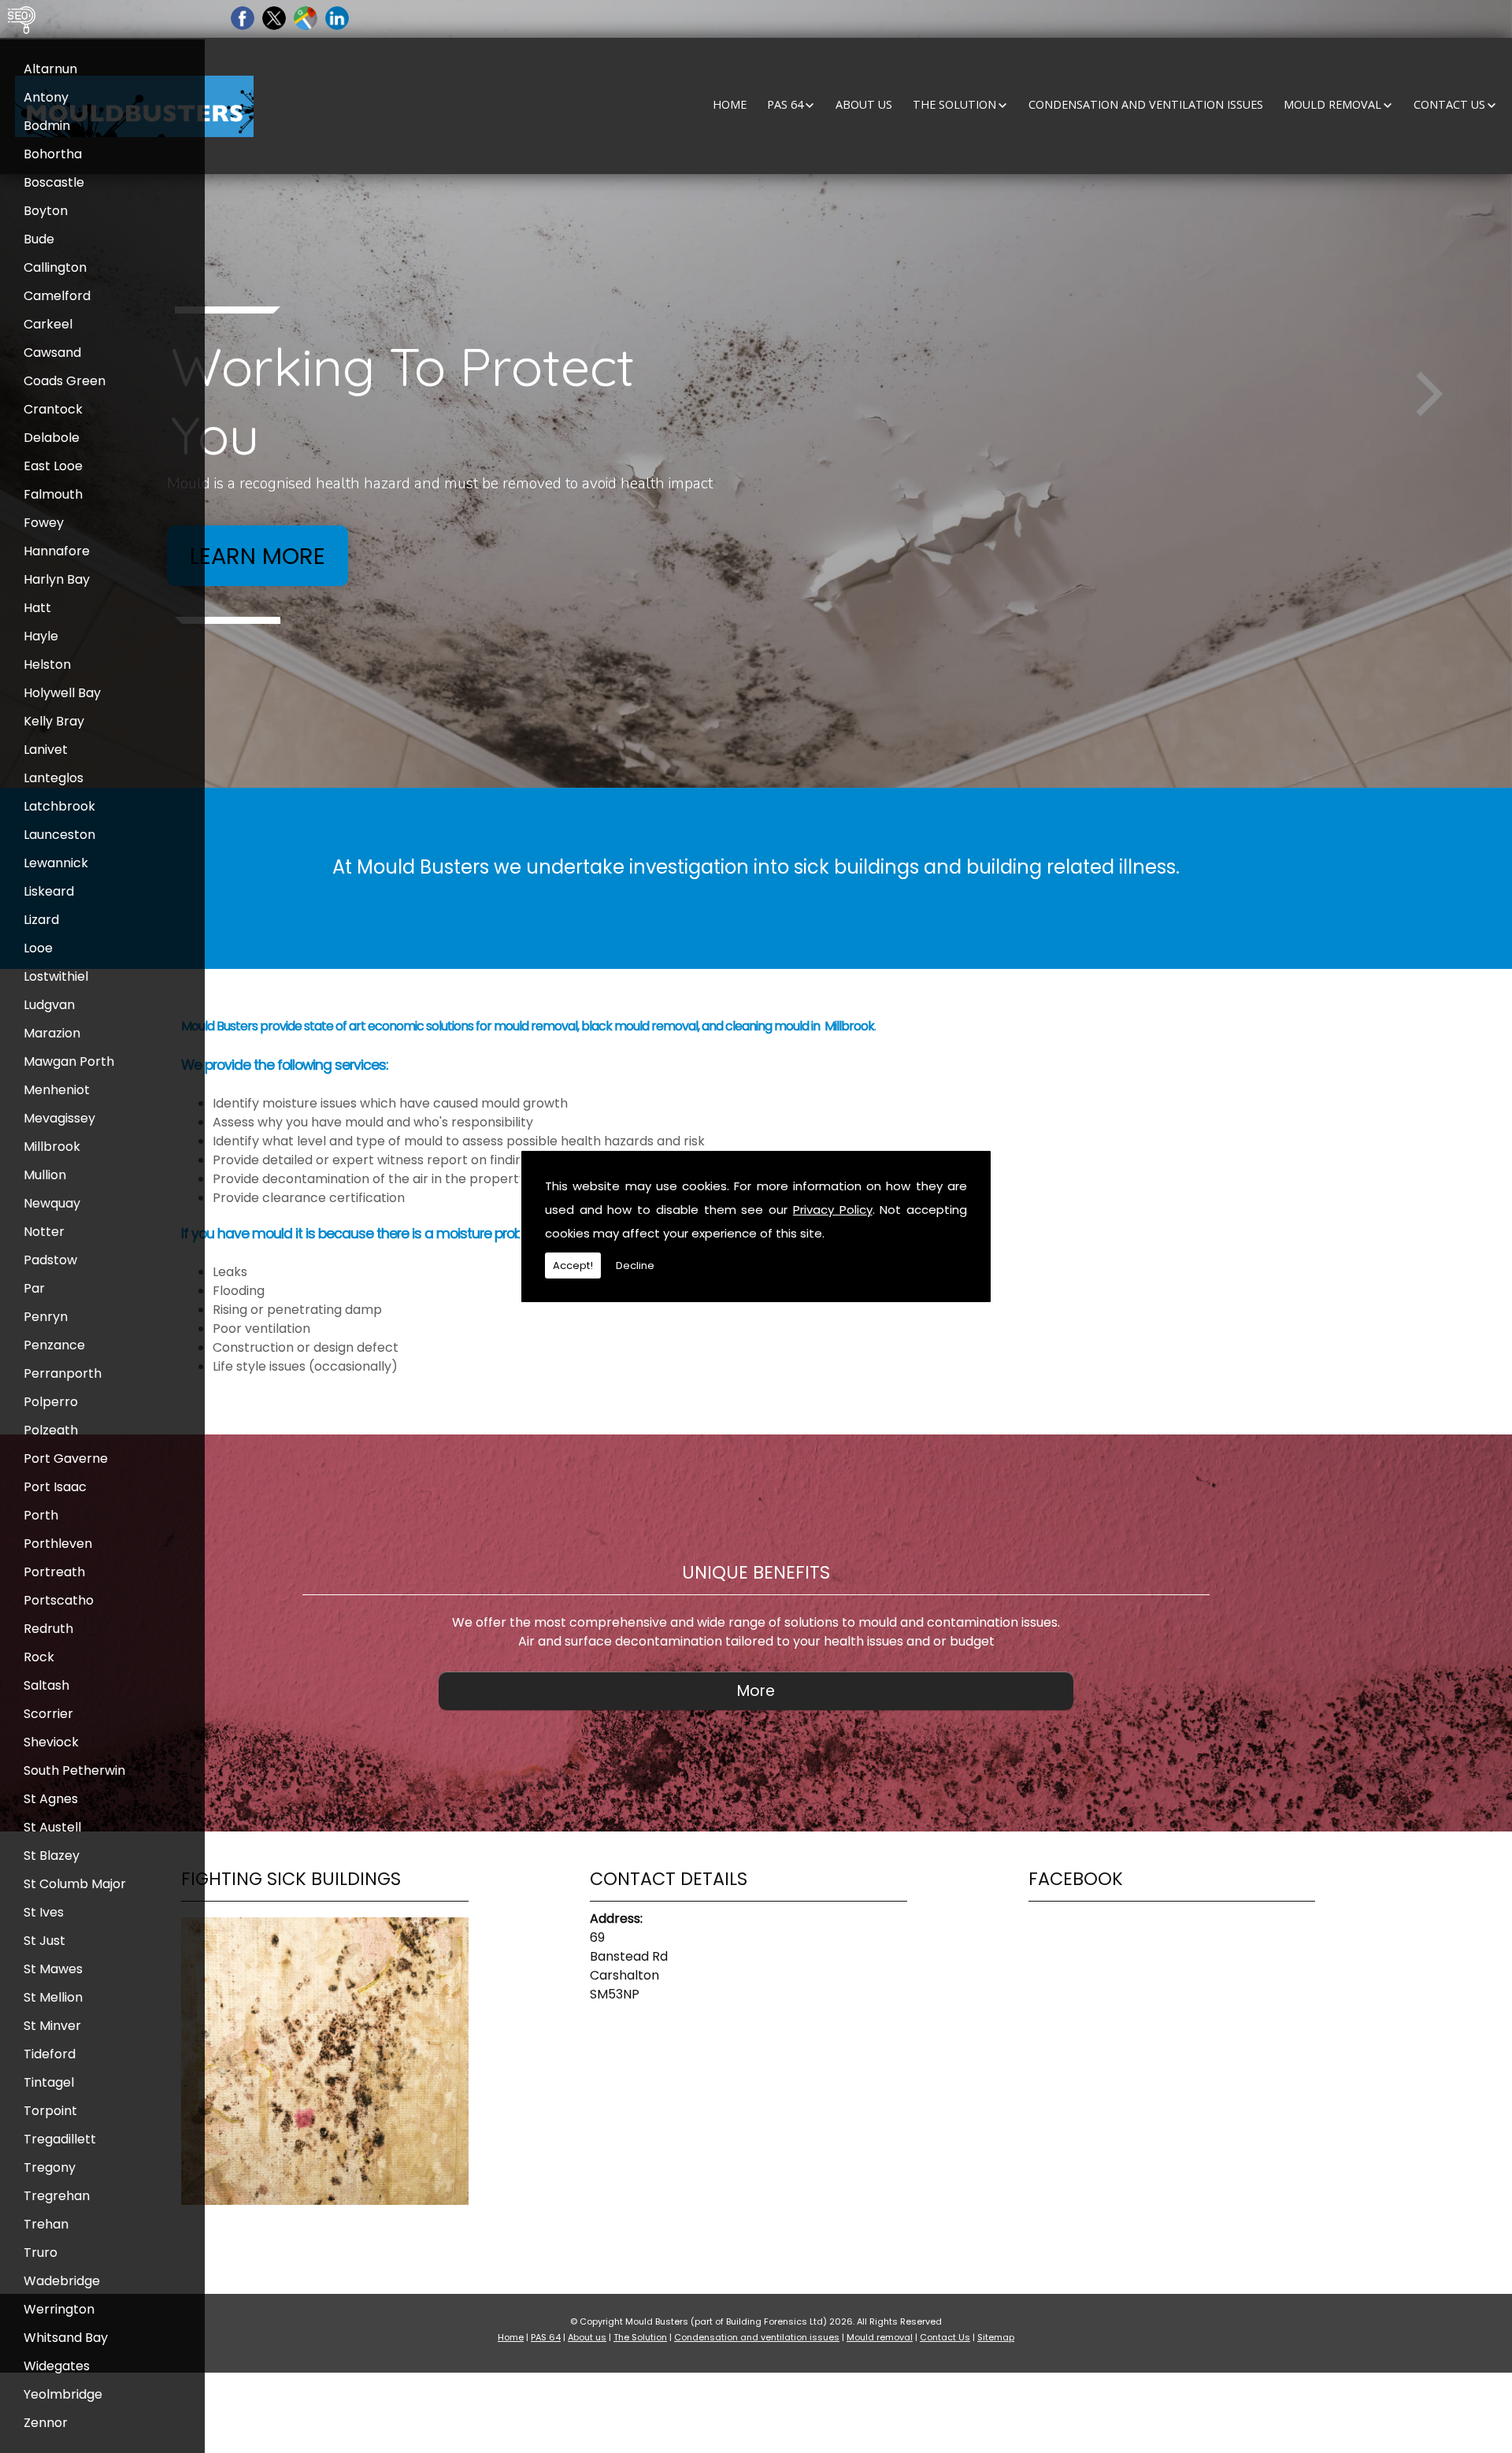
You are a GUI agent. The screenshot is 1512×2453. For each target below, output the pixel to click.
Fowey (44, 523)
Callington (55, 267)
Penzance (54, 1345)
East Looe (53, 466)
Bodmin (47, 126)
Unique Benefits (756, 1572)
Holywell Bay (62, 693)
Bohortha (53, 154)
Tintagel (49, 2082)
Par (34, 1288)
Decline (635, 1265)
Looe (38, 948)
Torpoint (50, 2111)
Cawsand (52, 353)
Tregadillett (60, 2139)
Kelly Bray (54, 721)
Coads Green (65, 381)
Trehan (46, 2224)
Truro (41, 2253)
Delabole (52, 438)
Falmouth (53, 494)
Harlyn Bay (57, 579)
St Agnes (51, 1799)
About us (864, 104)
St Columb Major (75, 1884)
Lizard (41, 920)
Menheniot (57, 1090)
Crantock (53, 409)
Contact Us (1449, 104)
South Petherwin (74, 1770)
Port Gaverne (66, 1458)
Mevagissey (59, 1118)
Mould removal (1332, 104)
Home (730, 104)
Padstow (50, 1260)
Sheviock (51, 1742)
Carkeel (48, 324)
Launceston (59, 835)
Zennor (46, 2423)
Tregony (50, 2167)
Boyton (46, 211)
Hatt (37, 608)
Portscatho (59, 1600)
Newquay (52, 1203)
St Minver (52, 2026)
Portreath (54, 1572)
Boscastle (54, 182)
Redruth (48, 1629)
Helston (47, 664)
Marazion (52, 1033)
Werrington (59, 2309)
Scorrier (48, 1714)
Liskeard (49, 891)
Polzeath (51, 1430)
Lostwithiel (56, 976)
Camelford (57, 296)
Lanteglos (54, 778)
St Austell (52, 1827)
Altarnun (50, 69)
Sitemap (996, 2337)
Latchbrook (59, 806)
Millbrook (52, 1147)
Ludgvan (49, 1005)
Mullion (45, 1175)
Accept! (573, 1265)
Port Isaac (55, 1487)
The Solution (954, 104)
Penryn (46, 1317)
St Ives (44, 1912)
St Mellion (53, 1997)
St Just (44, 1941)
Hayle (41, 636)
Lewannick (56, 863)
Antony (46, 97)
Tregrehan (57, 2196)
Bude (39, 239)
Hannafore (57, 551)
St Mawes (53, 1969)
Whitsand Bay (66, 2338)
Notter (44, 1232)
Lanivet (46, 750)
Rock (39, 1657)
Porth (41, 1515)
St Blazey (52, 1856)
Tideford (50, 2054)
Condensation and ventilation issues (1146, 104)
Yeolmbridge (63, 2394)
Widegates (57, 2366)
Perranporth (63, 1373)
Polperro (51, 1402)
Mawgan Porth (69, 1061)
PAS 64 (785, 104)
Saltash (46, 1685)
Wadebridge (62, 2281)
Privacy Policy (833, 1210)
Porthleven (58, 1544)
